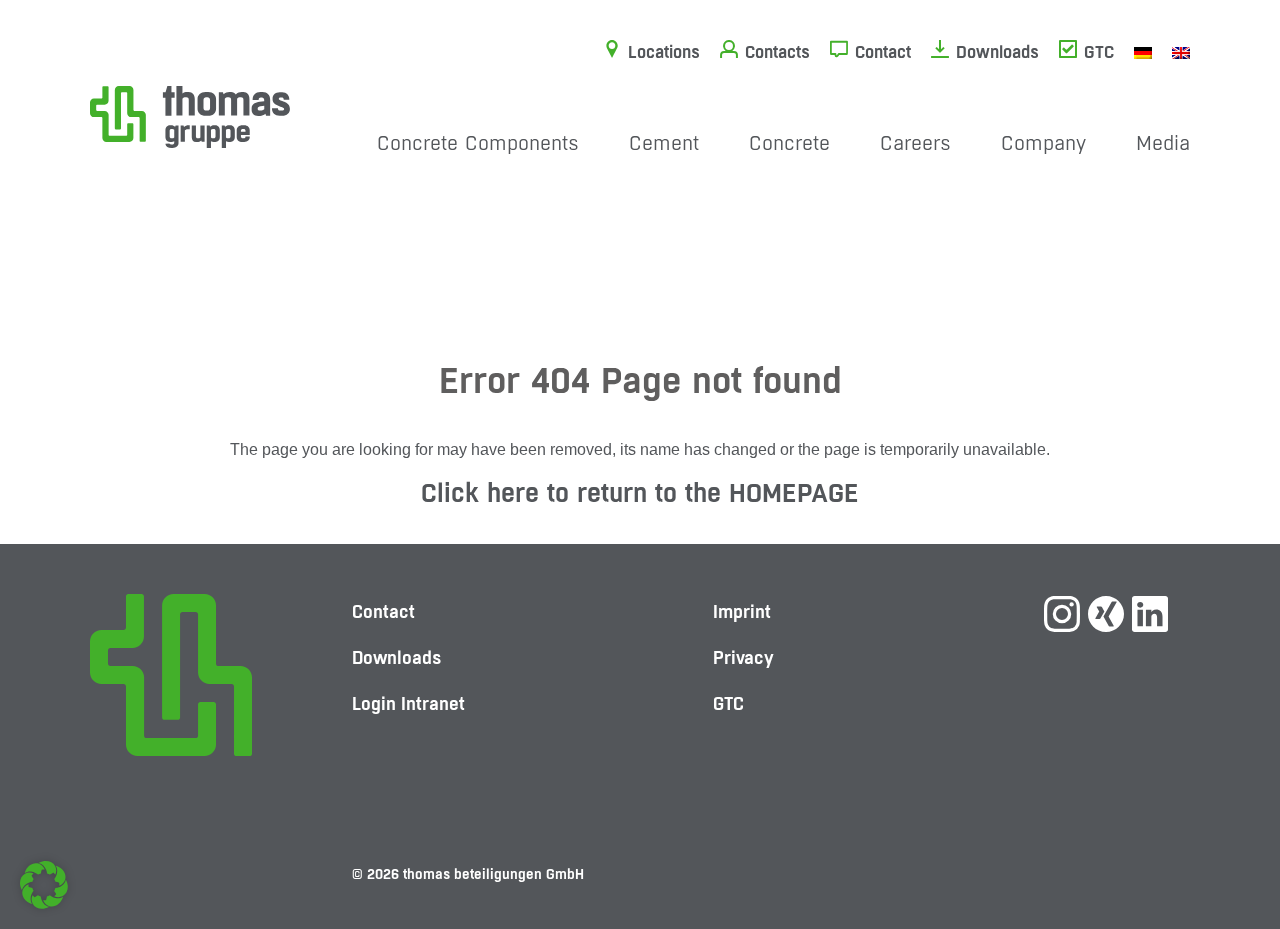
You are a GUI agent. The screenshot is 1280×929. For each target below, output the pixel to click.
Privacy (743, 657)
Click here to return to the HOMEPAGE (640, 492)
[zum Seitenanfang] (1225, 844)
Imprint (742, 611)
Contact (883, 52)
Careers (915, 143)
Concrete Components (478, 143)
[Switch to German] (1143, 52)
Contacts (777, 52)
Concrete (789, 143)
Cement (664, 143)
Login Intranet (408, 703)
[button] (44, 885)
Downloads (997, 52)
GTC (1099, 52)
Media (1163, 143)
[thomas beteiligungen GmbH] (190, 115)
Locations (664, 52)
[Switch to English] (1181, 52)
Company (1043, 143)
